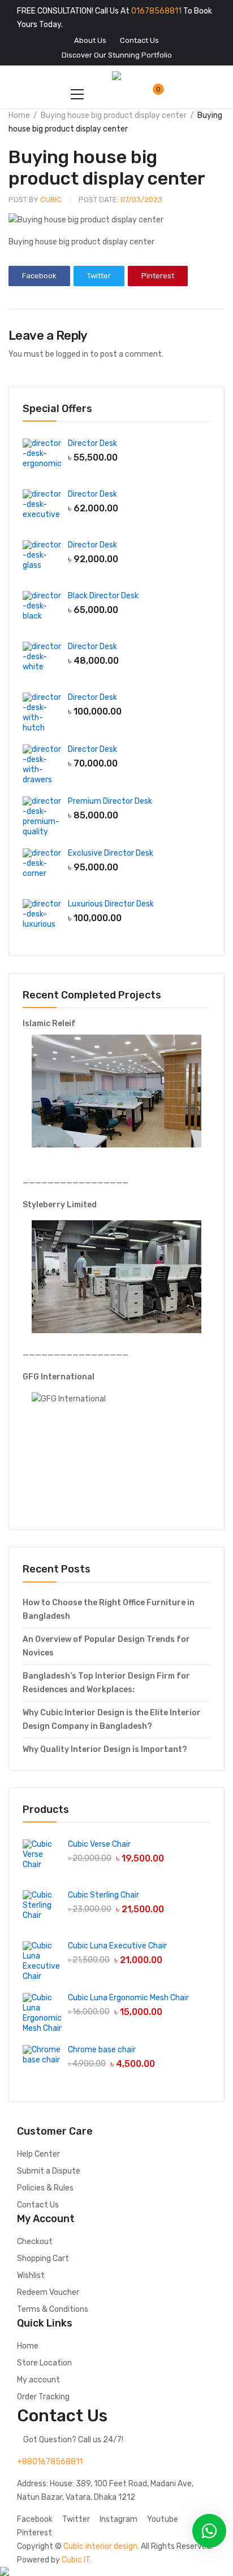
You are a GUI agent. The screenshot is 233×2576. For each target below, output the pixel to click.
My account (38, 2380)
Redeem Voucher (48, 2292)
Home (19, 115)
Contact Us (38, 2205)
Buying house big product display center (114, 115)
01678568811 (156, 11)
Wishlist (31, 2275)
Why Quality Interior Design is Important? (105, 1749)
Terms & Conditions (53, 2309)
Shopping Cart (43, 2259)
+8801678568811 (50, 2462)
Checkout (35, 2242)
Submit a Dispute (49, 2171)
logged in (72, 354)
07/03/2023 (120, 200)
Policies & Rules (45, 2188)
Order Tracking (43, 2397)
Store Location (44, 2363)
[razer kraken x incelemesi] (116, 2571)
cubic (35, 200)
